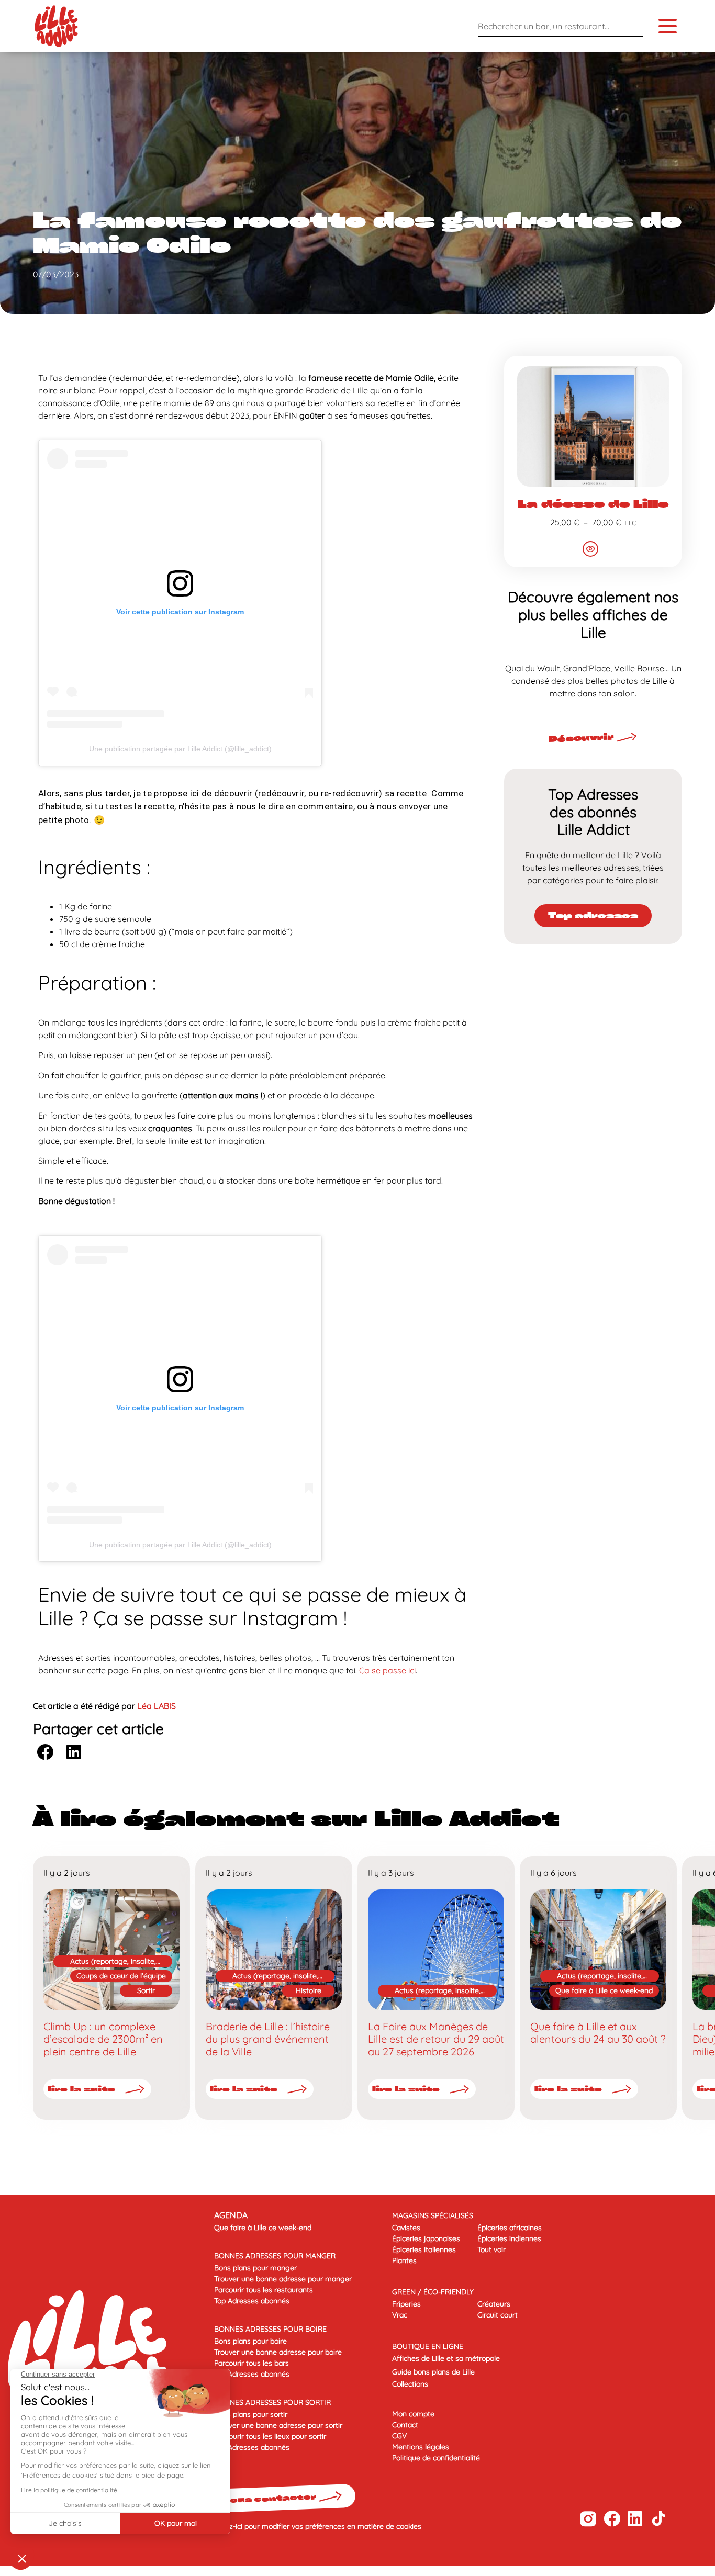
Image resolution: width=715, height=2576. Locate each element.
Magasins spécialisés (433, 2215)
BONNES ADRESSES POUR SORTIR (272, 2402)
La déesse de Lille (593, 503)
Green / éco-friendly (433, 2292)
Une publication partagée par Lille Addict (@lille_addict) (180, 749)
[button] (45, 1752)
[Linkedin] (635, 2519)
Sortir (146, 1990)
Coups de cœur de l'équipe (121, 1976)
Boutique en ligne (428, 2346)
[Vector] (588, 2519)
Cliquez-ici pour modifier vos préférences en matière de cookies (315, 2526)
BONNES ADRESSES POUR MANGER (275, 2256)
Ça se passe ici (387, 1670)
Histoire (309, 1990)
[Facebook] (612, 2519)
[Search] (632, 26)
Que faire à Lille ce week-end (604, 1990)
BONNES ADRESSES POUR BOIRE (270, 2329)
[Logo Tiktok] (659, 2519)
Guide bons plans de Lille (433, 2372)
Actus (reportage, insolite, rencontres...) (113, 1962)
